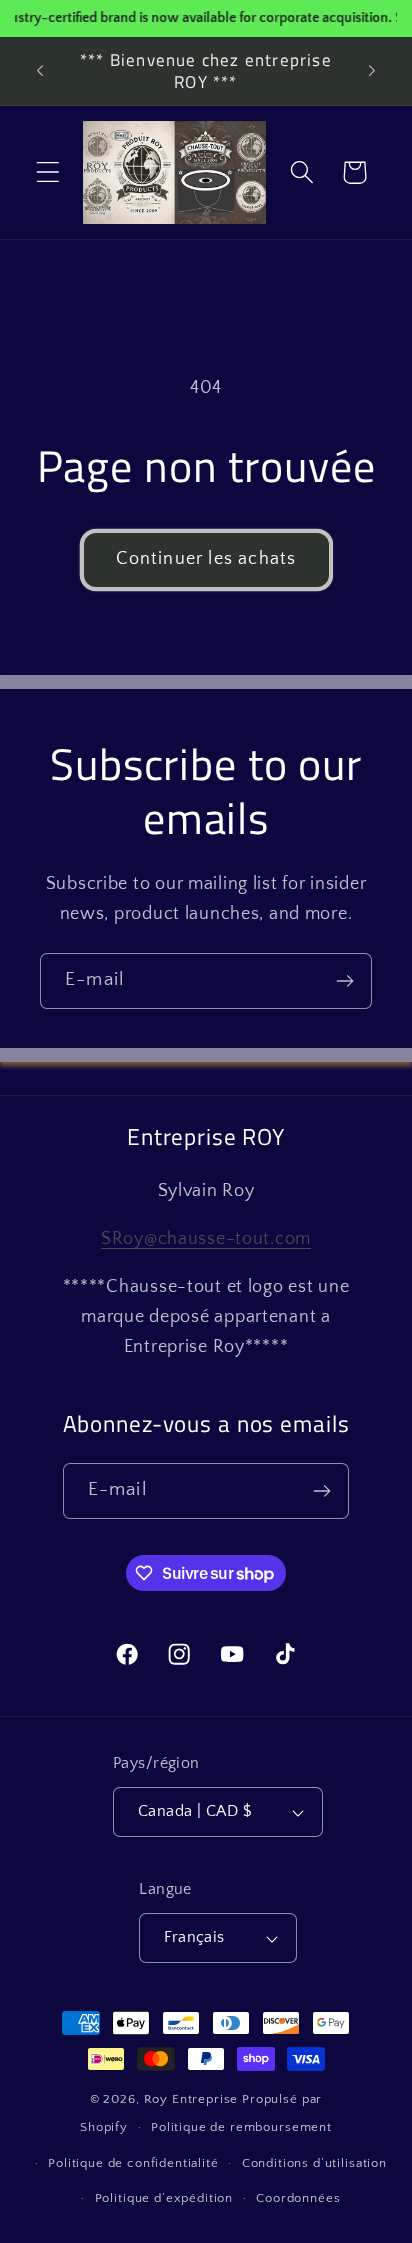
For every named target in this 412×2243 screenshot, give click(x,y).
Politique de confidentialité (133, 2163)
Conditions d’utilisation (314, 2163)
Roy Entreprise (191, 2099)
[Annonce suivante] (372, 71)
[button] (48, 172)
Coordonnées (298, 2198)
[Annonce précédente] (40, 71)
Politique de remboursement (241, 2127)
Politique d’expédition (164, 2198)
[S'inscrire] (344, 981)
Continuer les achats (206, 559)
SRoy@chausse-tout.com (206, 1239)
